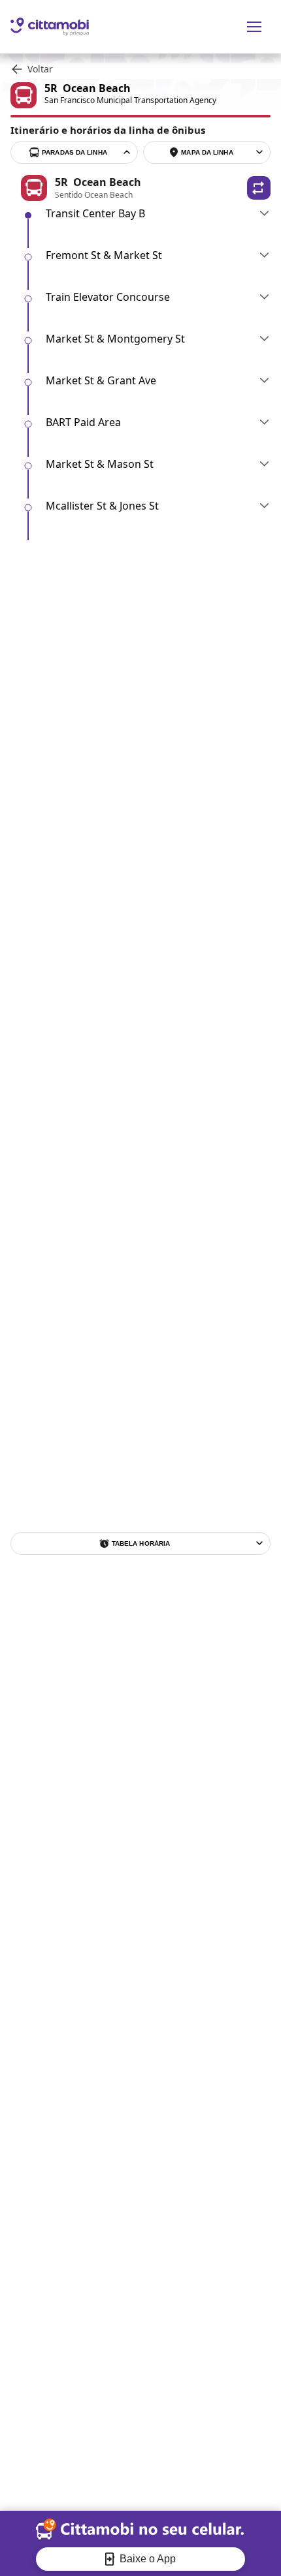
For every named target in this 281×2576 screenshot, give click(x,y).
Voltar (40, 69)
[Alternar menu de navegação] (254, 27)
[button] (259, 188)
